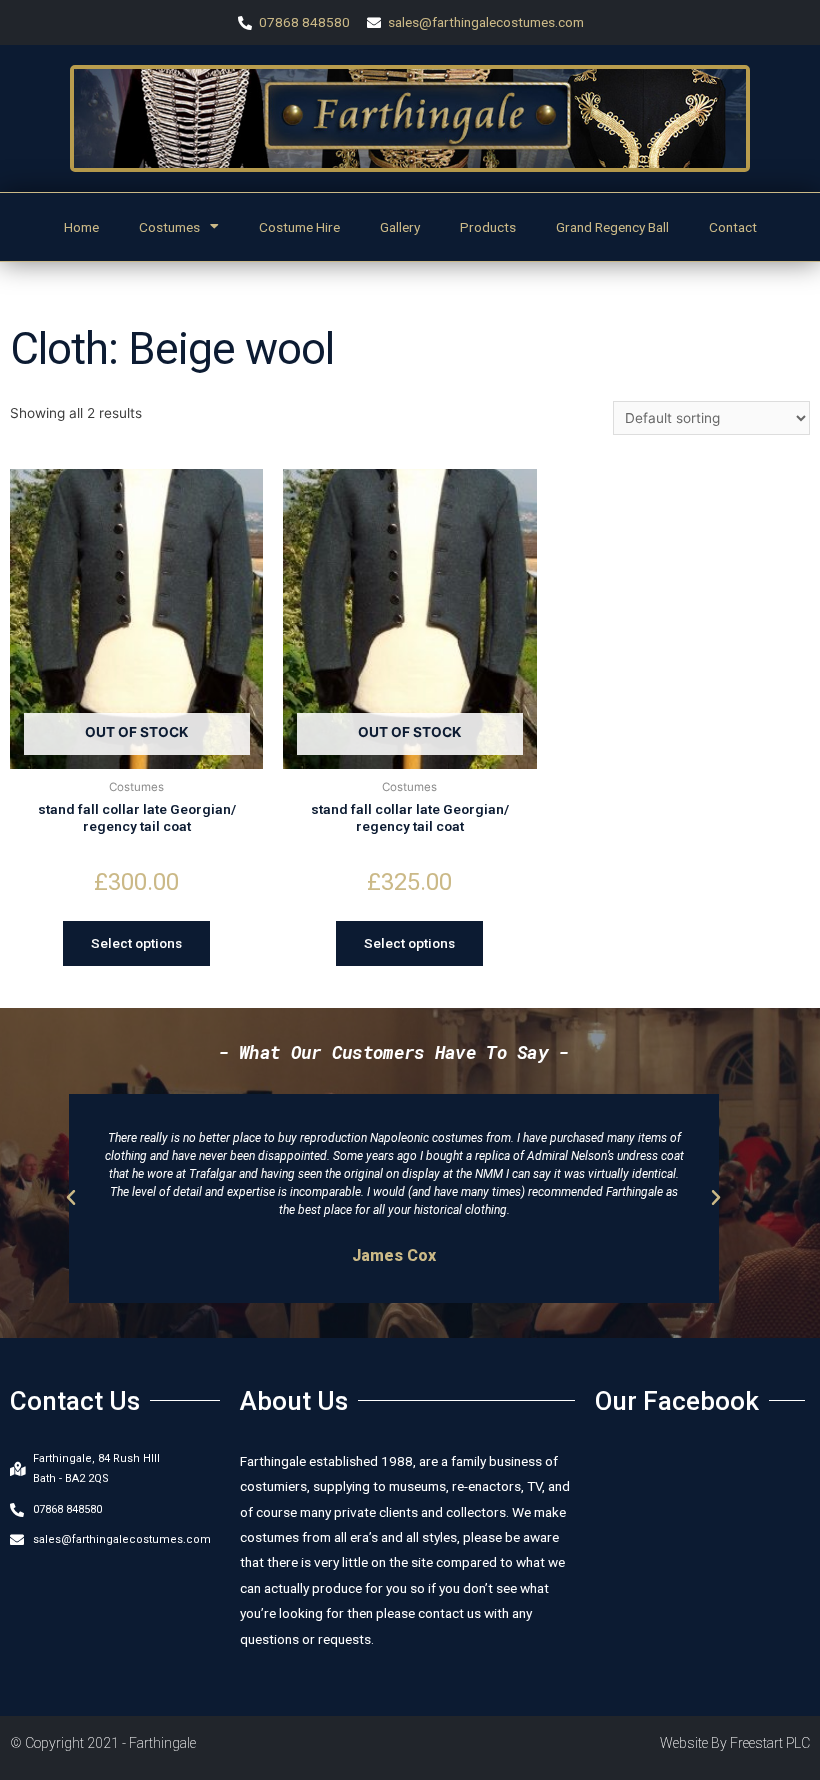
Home (81, 227)
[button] (71, 1198)
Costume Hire (299, 227)
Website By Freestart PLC (735, 1743)
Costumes (169, 227)
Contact (733, 227)
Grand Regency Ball (612, 227)
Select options (136, 943)
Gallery (400, 227)
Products (488, 227)
